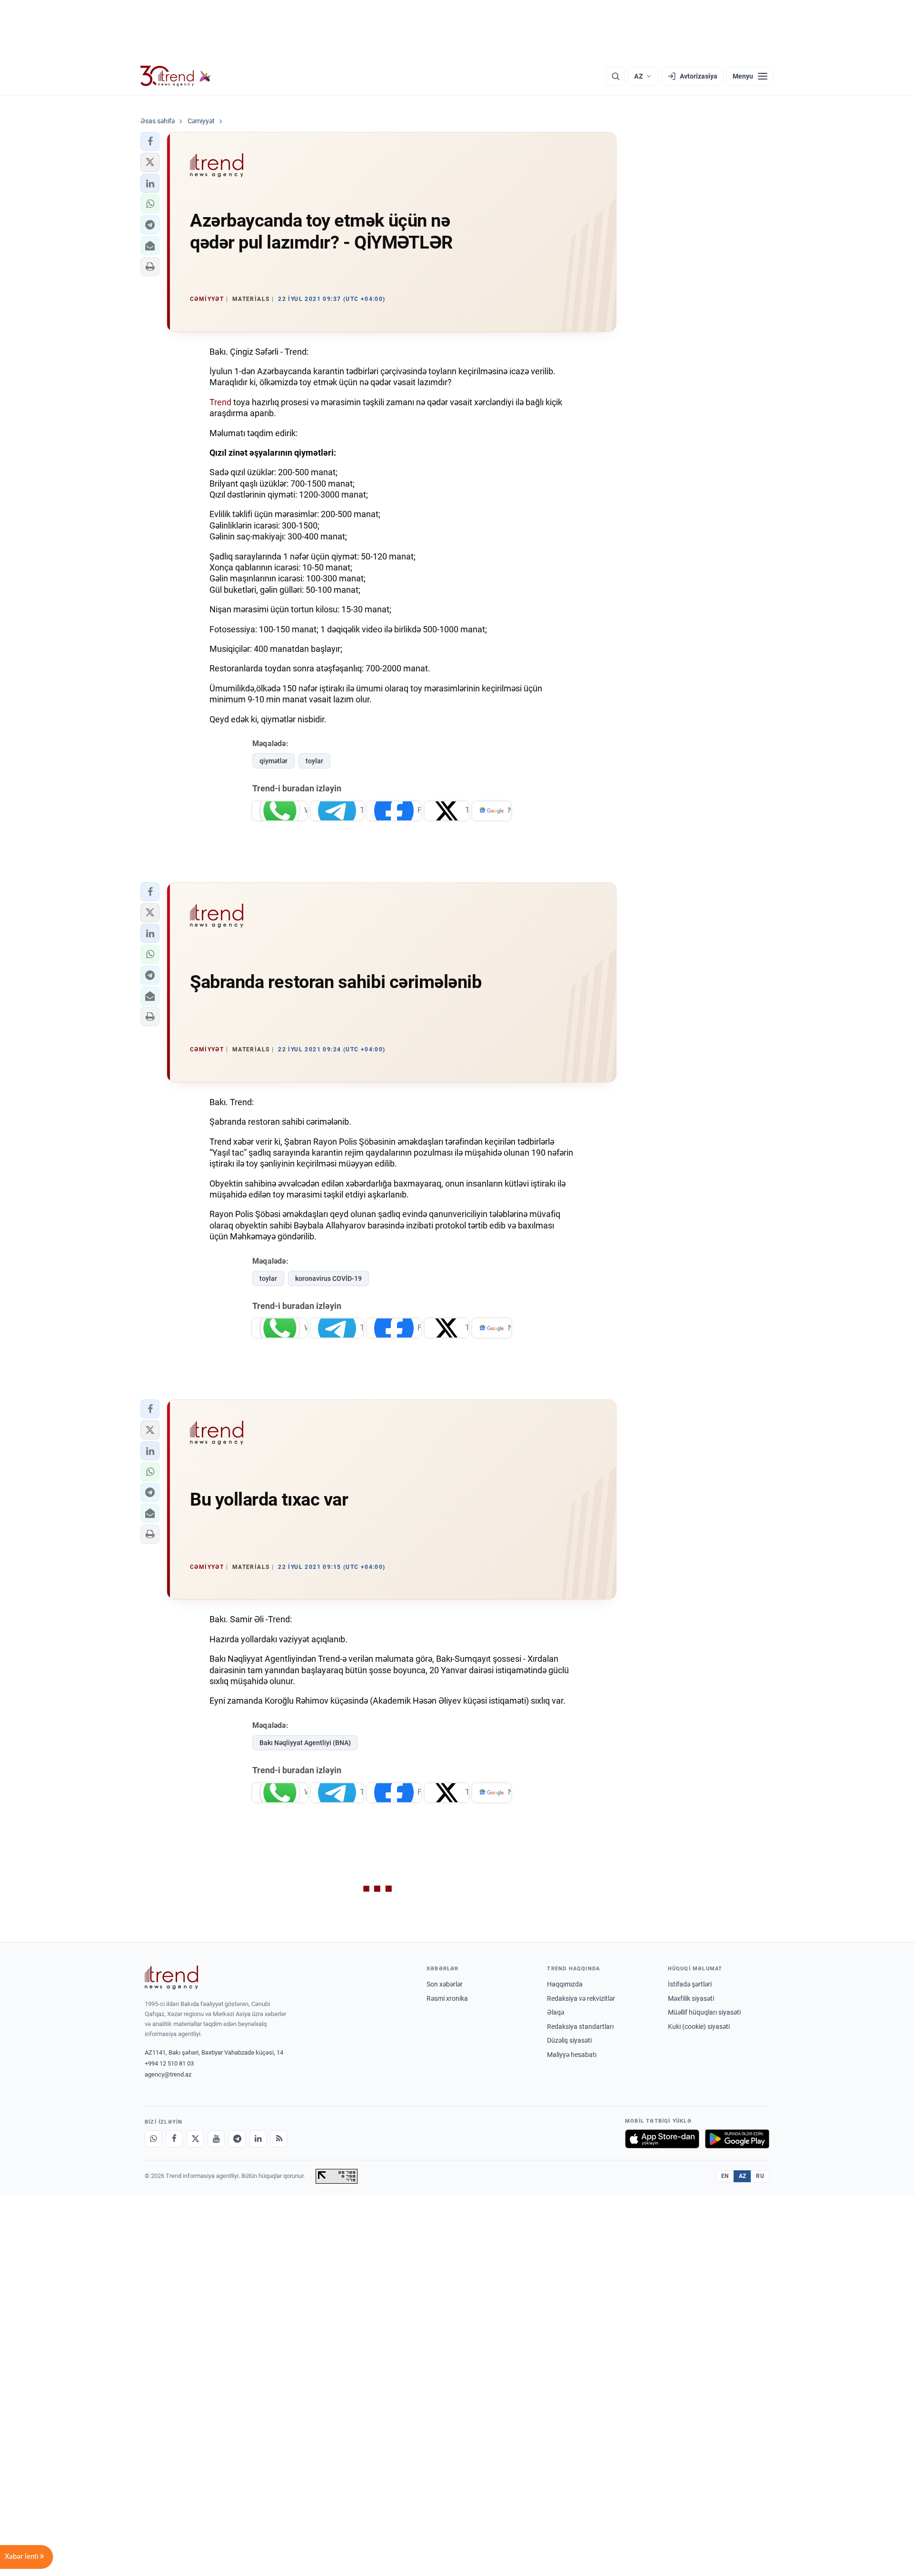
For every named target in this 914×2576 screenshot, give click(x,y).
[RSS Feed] (279, 2139)
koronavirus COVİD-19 (328, 1278)
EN (725, 2176)
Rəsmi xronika (447, 1998)
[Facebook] (174, 2139)
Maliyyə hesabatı (572, 2055)
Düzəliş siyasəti (569, 2040)
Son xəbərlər (445, 1984)
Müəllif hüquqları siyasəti (704, 2012)
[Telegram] (237, 2139)
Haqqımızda (565, 1984)
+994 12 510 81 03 (169, 2063)
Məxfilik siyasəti (691, 1998)
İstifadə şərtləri (690, 1984)
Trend (220, 402)
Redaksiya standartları (580, 2027)
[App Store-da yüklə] (662, 2139)
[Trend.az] (176, 76)
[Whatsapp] (153, 2139)
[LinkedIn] (258, 2139)
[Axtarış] (616, 76)
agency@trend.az (168, 2074)
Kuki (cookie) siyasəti (699, 2027)
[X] (195, 2139)
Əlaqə (556, 2012)
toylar (314, 761)
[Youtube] (216, 2139)
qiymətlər (273, 761)
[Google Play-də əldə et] (737, 2139)
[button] (150, 141)
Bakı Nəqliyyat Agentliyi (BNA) (305, 1743)
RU (760, 2176)
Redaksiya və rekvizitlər (581, 1998)
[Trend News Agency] (171, 1977)
